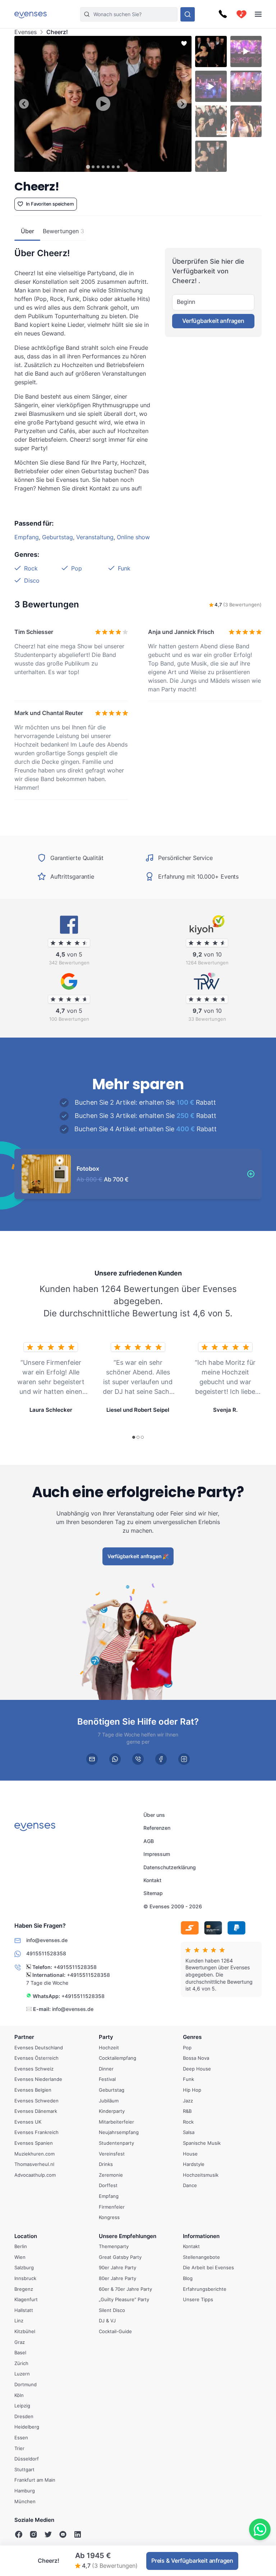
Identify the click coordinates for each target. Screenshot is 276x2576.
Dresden (24, 2416)
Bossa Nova (196, 2058)
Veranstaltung (95, 537)
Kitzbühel (25, 2331)
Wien (20, 2257)
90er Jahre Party (118, 2268)
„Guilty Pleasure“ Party (124, 2300)
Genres (192, 2037)
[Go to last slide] (24, 104)
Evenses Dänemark (36, 2111)
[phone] (138, 1759)
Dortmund (26, 2384)
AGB (149, 1841)
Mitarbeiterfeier (116, 2122)
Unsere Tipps (198, 2300)
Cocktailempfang (118, 2058)
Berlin (21, 2247)
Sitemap (153, 1893)
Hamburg (25, 2491)
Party (106, 2037)
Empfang (27, 537)
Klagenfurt (26, 2300)
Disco (32, 580)
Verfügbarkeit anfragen (213, 321)
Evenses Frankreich (36, 2133)
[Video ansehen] (103, 104)
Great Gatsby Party (120, 2257)
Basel (20, 2352)
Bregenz (24, 2289)
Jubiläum (109, 2101)
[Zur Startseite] (31, 14)
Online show (133, 537)
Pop (77, 568)
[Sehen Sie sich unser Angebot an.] (188, 14)
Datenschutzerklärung (170, 1867)
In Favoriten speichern (50, 204)
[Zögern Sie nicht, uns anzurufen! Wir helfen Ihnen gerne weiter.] (223, 14)
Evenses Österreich (36, 2058)
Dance (190, 2186)
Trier (19, 2448)
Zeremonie (111, 2175)
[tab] (88, 167)
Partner (24, 2037)
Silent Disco (112, 2310)
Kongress (109, 2217)
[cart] (241, 14)
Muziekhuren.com (34, 2154)
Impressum (157, 1854)
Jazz (188, 2101)
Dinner (106, 2069)
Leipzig (22, 2406)
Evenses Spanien (34, 2143)
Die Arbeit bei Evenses (208, 2268)
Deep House (197, 2069)
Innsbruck (25, 2278)
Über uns (154, 1815)
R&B (187, 2111)
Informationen (201, 2236)
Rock (31, 568)
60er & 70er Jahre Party (125, 2289)
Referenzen (157, 1828)
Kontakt (152, 1880)
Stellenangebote (201, 2257)
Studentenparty (116, 2143)
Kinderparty (112, 2111)
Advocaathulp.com (35, 2175)
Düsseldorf (27, 2459)
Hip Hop (192, 2090)
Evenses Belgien (33, 2090)
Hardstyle (194, 2164)
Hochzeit (109, 2048)
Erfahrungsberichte (205, 2289)
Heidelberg (27, 2427)
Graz (20, 2342)
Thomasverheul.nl (34, 2164)
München (25, 2501)
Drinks (106, 2164)
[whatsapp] (115, 1759)
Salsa (189, 2133)
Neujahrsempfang (119, 2133)
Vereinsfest (112, 2154)
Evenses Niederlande (38, 2079)
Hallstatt (24, 2310)
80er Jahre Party (118, 2278)
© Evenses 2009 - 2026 (173, 1906)
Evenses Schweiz (34, 2069)
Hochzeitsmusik (201, 2175)
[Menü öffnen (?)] (258, 14)
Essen (21, 2438)
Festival (107, 2079)
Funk (124, 568)
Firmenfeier (112, 2207)
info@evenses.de (73, 2009)
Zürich (21, 2363)
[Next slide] (182, 104)
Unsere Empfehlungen (128, 2236)
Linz (19, 2321)
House (190, 2154)
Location (26, 2236)
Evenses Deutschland (39, 2048)
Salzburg (24, 2268)
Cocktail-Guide (115, 2331)
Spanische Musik (202, 2143)
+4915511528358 (75, 1967)
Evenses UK (28, 2122)
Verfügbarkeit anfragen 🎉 (138, 1556)
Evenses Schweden (36, 2101)
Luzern (22, 2374)
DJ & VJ (107, 2321)
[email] (92, 1759)
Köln (19, 2395)
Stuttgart (24, 2469)
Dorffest (108, 2186)
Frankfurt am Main (35, 2480)
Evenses (26, 32)
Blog (188, 2278)
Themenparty (114, 2247)
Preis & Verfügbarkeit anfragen (192, 2561)
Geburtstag (57, 537)
